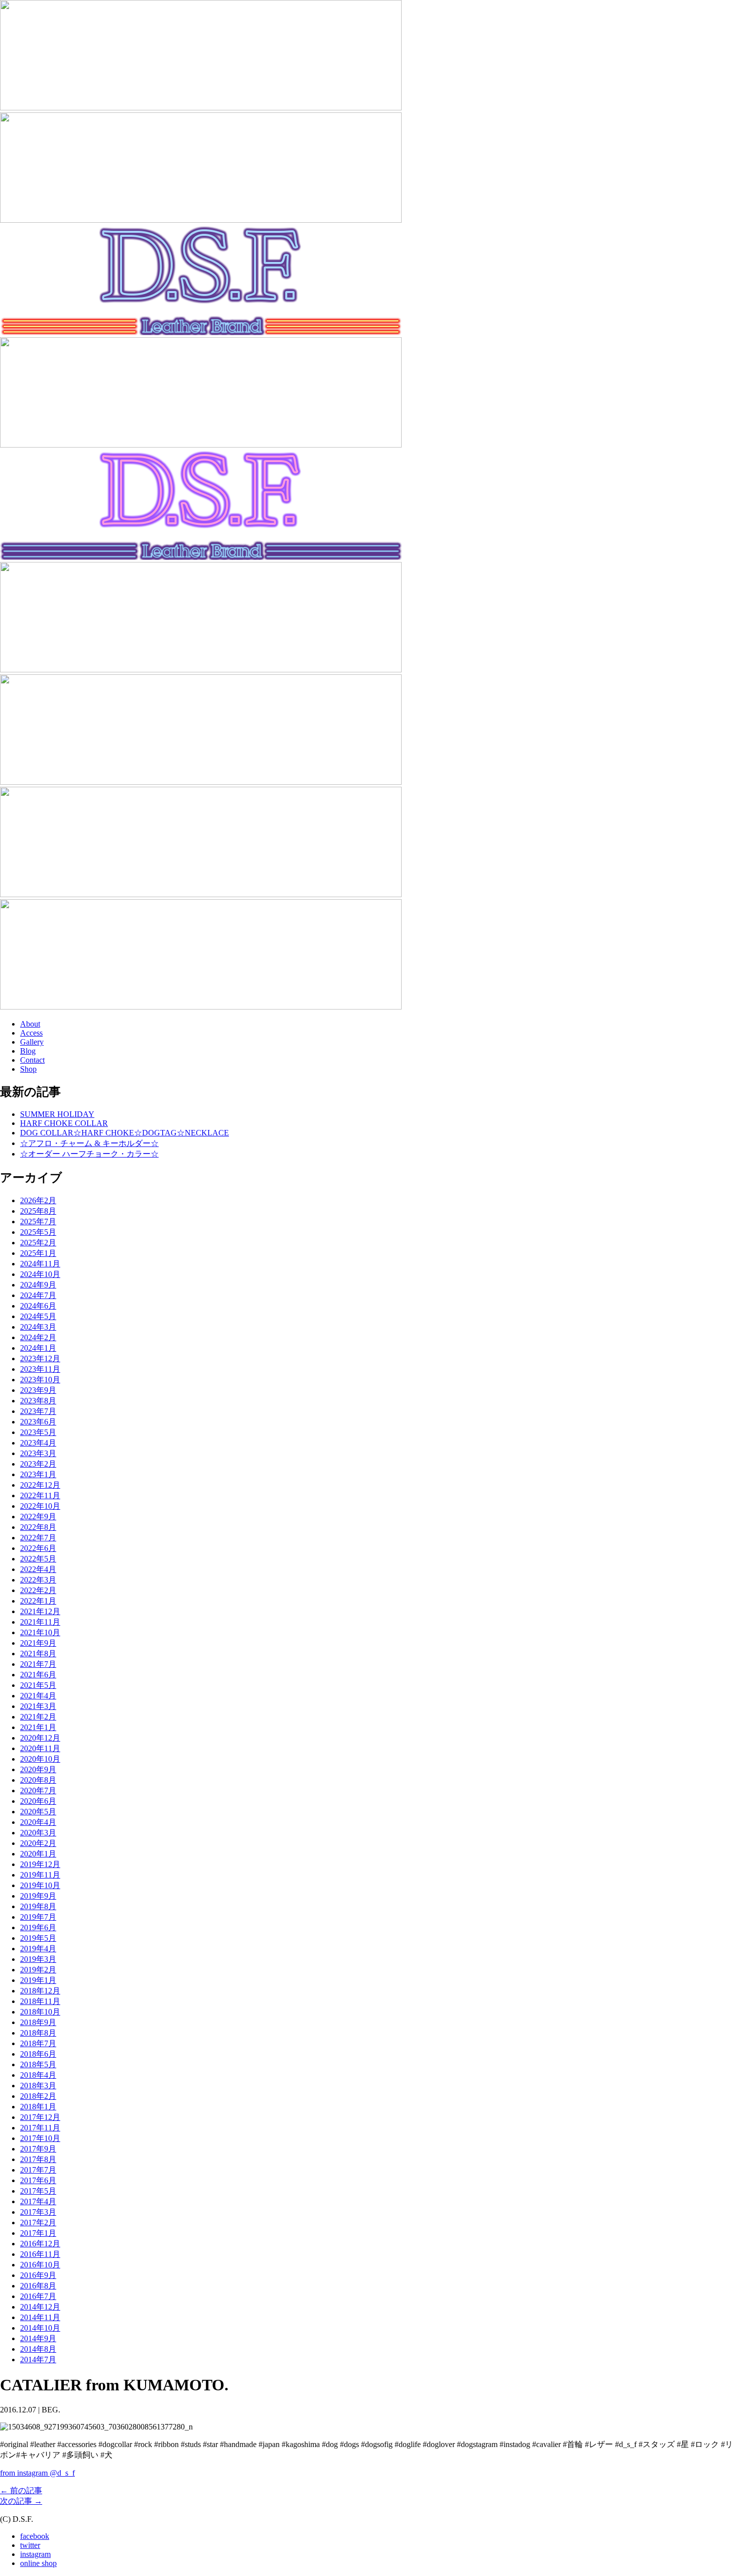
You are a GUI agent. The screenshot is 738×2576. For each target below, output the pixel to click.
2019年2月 (38, 1970)
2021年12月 (40, 1611)
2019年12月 (40, 1864)
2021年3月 (38, 1706)
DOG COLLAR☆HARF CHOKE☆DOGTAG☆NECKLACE (125, 1133)
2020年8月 (38, 1780)
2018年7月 (38, 2043)
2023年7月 (38, 1411)
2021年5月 (38, 1685)
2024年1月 (38, 1348)
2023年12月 (40, 1358)
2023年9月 (38, 1390)
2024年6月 (38, 1306)
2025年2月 (38, 1243)
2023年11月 (40, 1369)
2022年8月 (38, 1527)
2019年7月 (38, 1917)
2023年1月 (38, 1474)
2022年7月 (38, 1538)
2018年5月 (38, 2064)
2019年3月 (38, 1959)
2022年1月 (38, 1601)
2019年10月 (40, 1885)
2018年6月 (38, 2054)
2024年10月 (40, 1274)
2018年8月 (38, 2033)
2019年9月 (38, 1896)
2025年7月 (38, 1222)
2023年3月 (38, 1453)
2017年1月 (38, 2233)
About (30, 1024)
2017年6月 (38, 2180)
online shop (38, 2563)
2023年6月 (38, 1422)
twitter (30, 2545)
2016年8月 (38, 2286)
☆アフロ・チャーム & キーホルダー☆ (89, 1143)
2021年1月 (38, 1727)
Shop (28, 1069)
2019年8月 (38, 1906)
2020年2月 (38, 1843)
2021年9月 (38, 1643)
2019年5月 (38, 1938)
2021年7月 (38, 1664)
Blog (28, 1051)
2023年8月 (38, 1401)
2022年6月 (38, 1548)
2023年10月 (40, 1380)
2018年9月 (38, 2022)
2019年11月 (40, 1875)
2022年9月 (38, 1517)
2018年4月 (38, 2075)
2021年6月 (38, 1675)
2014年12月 (40, 2307)
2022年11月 (40, 1495)
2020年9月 (38, 1769)
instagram (35, 2554)
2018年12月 (40, 1991)
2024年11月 (40, 1264)
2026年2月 (38, 1200)
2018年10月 (40, 2012)
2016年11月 (40, 2254)
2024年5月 (38, 1316)
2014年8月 (38, 2349)
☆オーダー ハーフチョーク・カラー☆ (89, 1154)
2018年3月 (38, 2086)
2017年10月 (40, 2138)
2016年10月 (40, 2265)
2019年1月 (38, 1980)
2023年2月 (38, 1464)
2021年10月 (40, 1632)
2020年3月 (38, 1833)
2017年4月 (38, 2201)
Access (31, 1033)
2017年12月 (40, 2117)
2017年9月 (38, 2149)
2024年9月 (38, 1285)
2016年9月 (38, 2275)
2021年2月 (38, 1717)
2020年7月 (38, 1791)
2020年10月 (40, 1759)
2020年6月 (38, 1801)
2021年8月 (38, 1654)
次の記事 (21, 2501)
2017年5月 (38, 2191)
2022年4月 (38, 1569)
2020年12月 (40, 1738)
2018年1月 (38, 2107)
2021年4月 (38, 1696)
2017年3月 (38, 2212)
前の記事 (21, 2490)
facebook (35, 2536)
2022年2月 (38, 1590)
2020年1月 (38, 1854)
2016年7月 (38, 2296)
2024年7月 (38, 1295)
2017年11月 (40, 2128)
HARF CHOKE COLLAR (64, 1123)
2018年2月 (38, 2096)
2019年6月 (38, 1927)
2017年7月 (38, 2170)
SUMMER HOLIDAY (57, 1114)
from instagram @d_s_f (37, 2473)
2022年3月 (38, 1580)
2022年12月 (40, 1485)
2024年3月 (38, 1327)
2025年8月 (38, 1211)
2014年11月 (40, 2317)
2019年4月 (38, 1949)
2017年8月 (38, 2159)
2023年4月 (38, 1443)
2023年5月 (38, 1432)
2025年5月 (38, 1232)
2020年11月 (40, 1748)
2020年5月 (38, 1812)
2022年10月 (40, 1506)
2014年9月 (38, 2338)
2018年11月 (40, 2001)
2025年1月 (38, 1253)
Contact (32, 1060)
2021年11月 (40, 1622)
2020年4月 (38, 1822)
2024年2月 (38, 1337)
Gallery (32, 1042)
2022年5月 (38, 1559)
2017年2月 (38, 2223)
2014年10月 (40, 2328)
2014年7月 (38, 2359)
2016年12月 (40, 2244)
